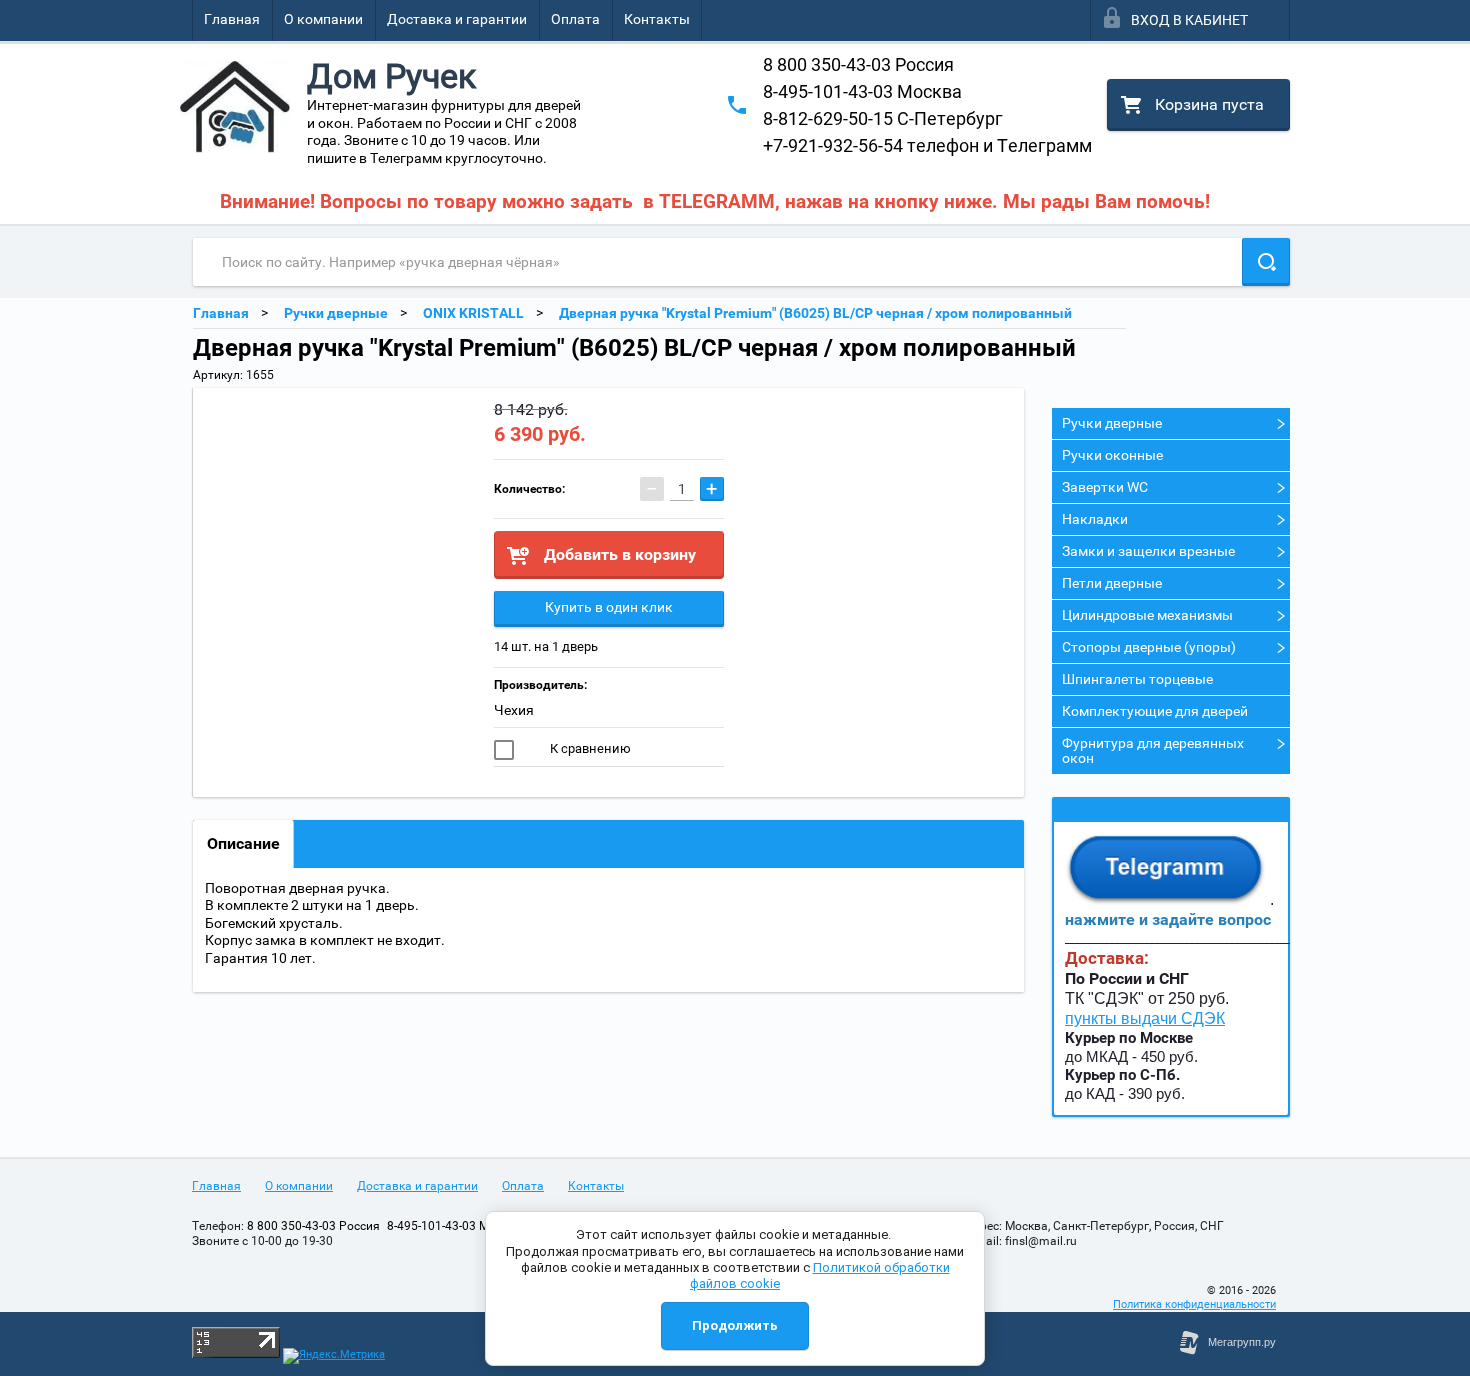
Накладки (1095, 519)
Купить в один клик (609, 607)
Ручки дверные (1112, 423)
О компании (323, 19)
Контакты (657, 19)
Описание (243, 843)
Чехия (514, 710)
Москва (862, 91)
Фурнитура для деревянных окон (1153, 750)
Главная (232, 19)
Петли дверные (1112, 583)
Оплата (575, 19)
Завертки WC (1105, 487)
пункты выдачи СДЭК (1145, 1018)
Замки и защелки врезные (1148, 551)
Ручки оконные (1112, 455)
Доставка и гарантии (457, 19)
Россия (858, 64)
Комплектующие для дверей (1155, 711)
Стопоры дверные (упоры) (1149, 647)
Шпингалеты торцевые (1137, 679)
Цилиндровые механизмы (1147, 615)
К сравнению (589, 748)
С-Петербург (883, 118)
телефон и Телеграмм (927, 145)
